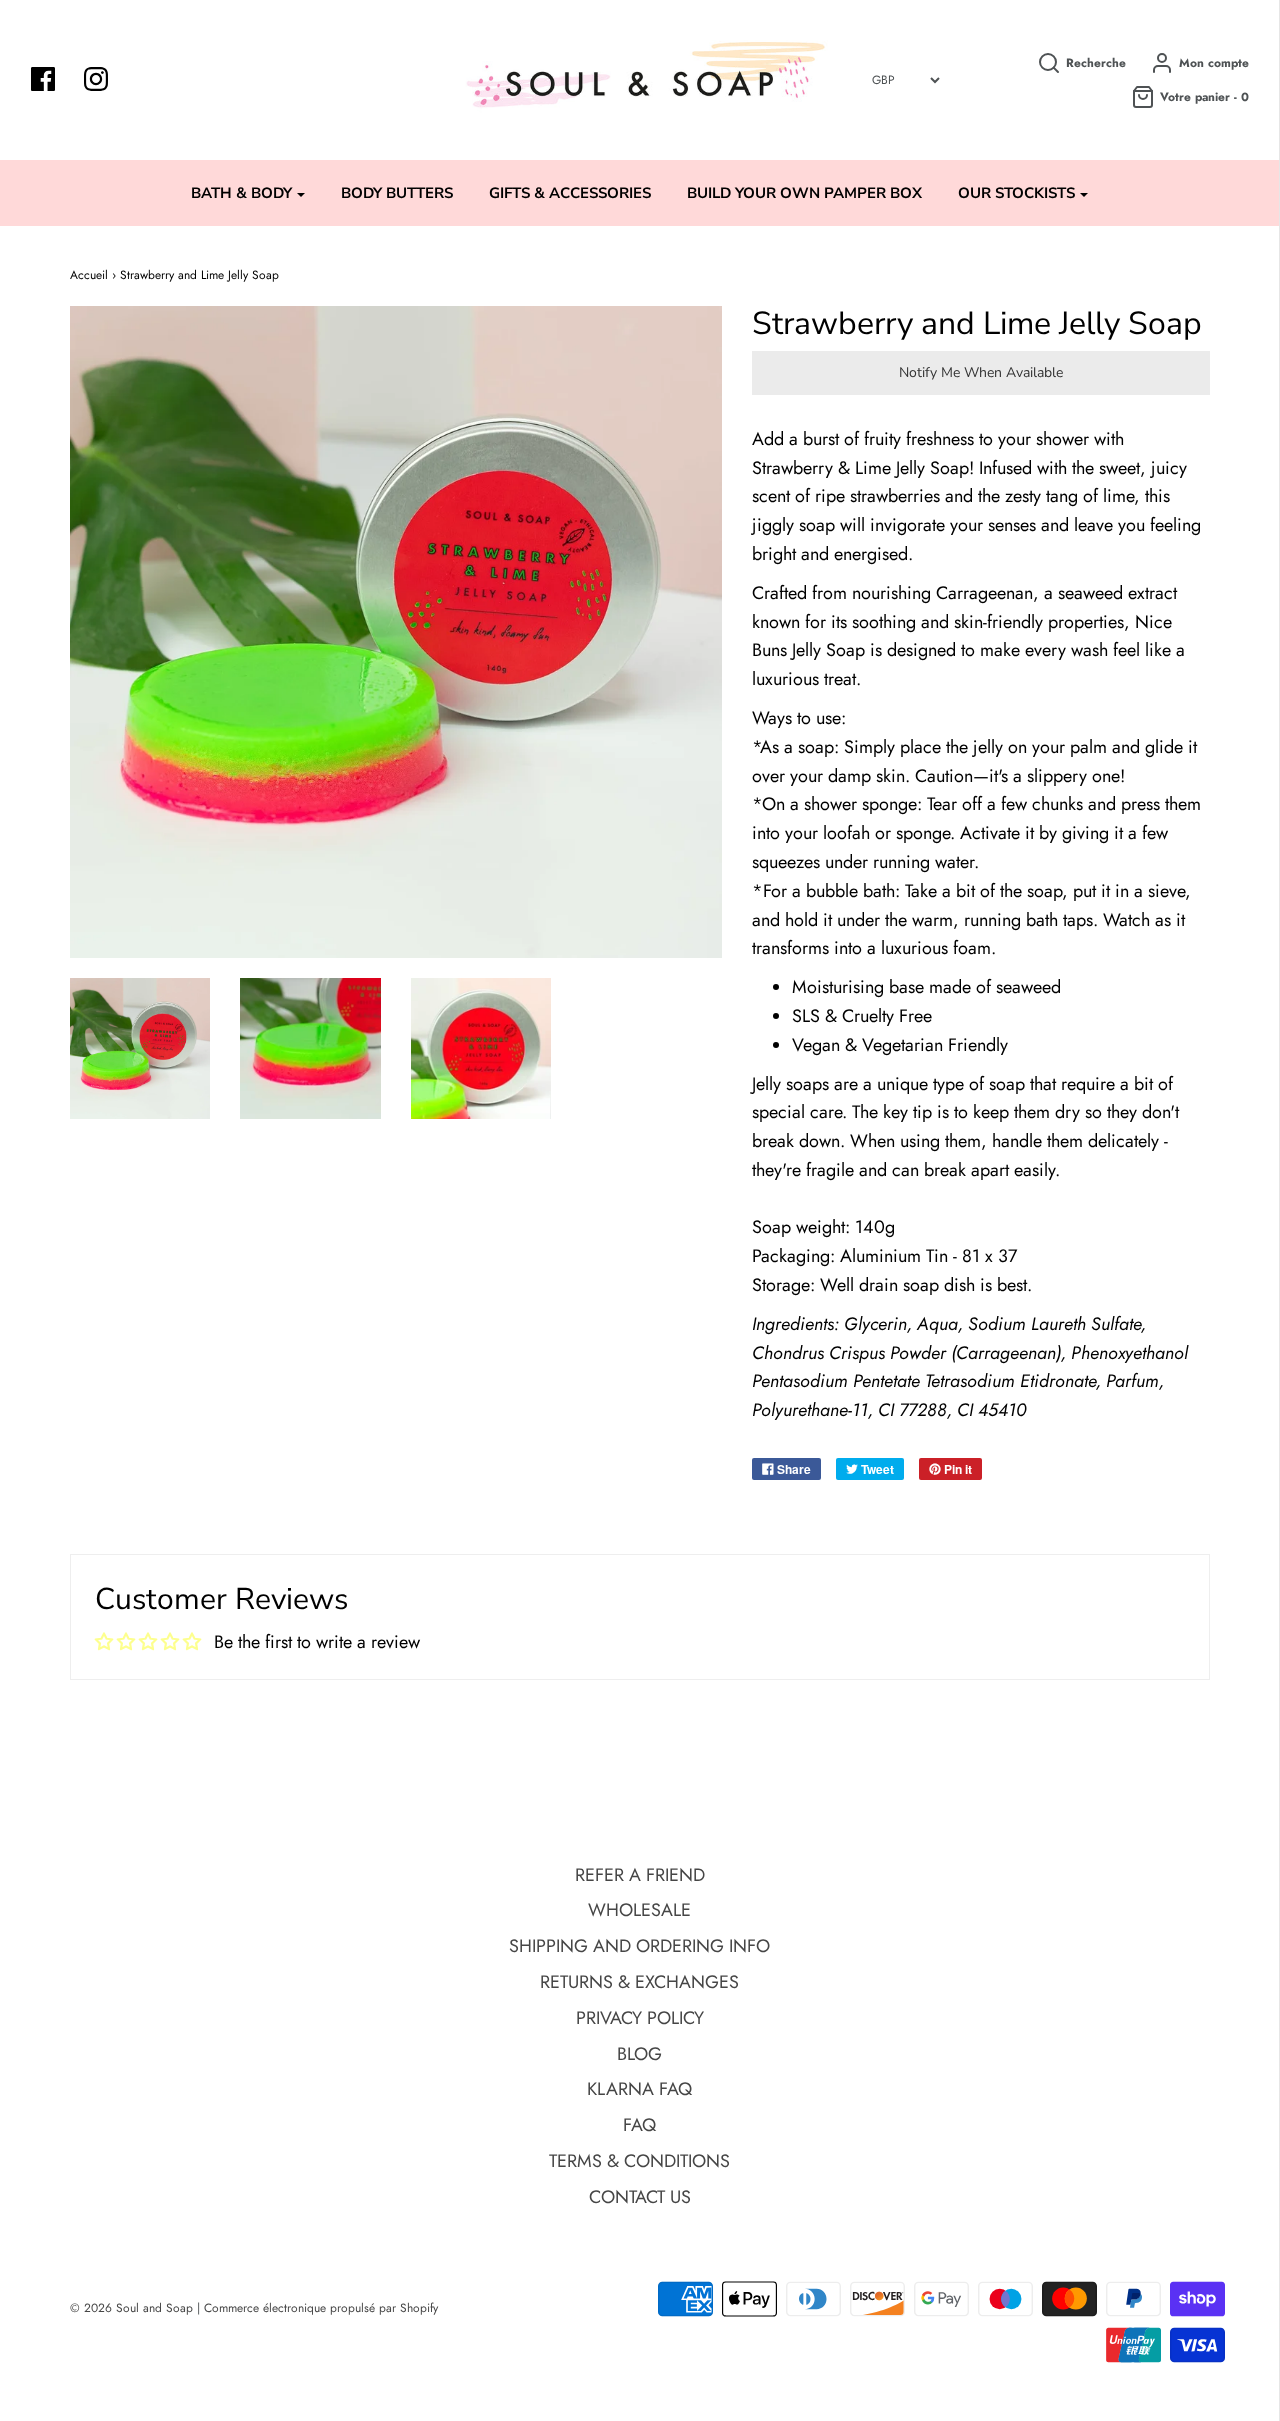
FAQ (639, 2125)
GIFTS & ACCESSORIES (570, 193)
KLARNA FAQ (639, 2089)
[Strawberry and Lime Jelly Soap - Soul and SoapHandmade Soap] (140, 1048)
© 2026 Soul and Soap (131, 2308)
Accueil (89, 275)
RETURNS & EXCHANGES (639, 1982)
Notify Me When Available (981, 372)
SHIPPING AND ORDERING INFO (639, 1946)
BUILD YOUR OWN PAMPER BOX (804, 193)
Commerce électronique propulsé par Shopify (321, 2308)
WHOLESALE (639, 1910)
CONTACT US (640, 2197)
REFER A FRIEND (640, 1875)
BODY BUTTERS (397, 193)
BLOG (639, 2054)
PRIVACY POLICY (640, 2018)
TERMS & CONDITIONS (639, 2161)
